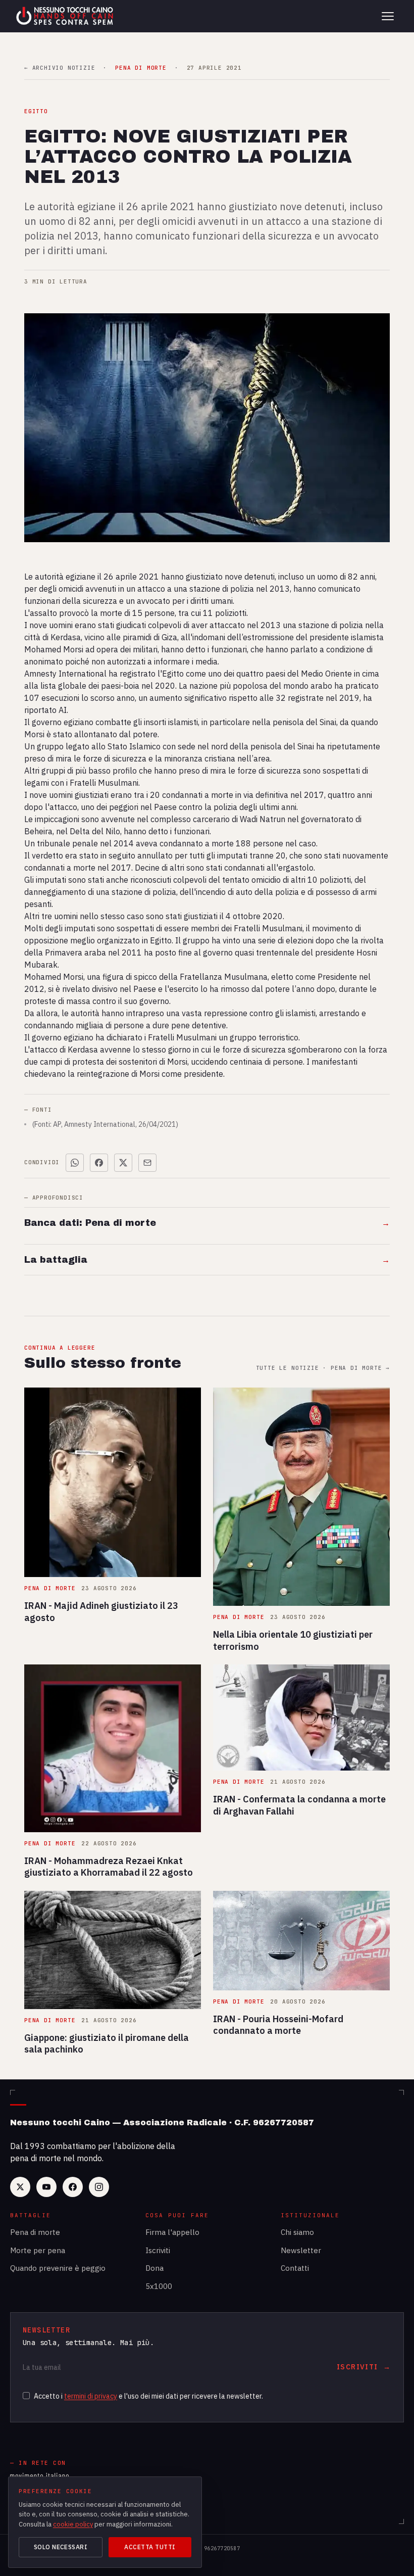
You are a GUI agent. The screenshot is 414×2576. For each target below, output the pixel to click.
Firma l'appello (172, 2232)
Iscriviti (158, 2250)
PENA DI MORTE (141, 68)
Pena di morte (35, 2232)
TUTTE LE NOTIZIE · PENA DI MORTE (323, 1368)
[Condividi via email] (147, 1163)
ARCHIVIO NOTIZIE (60, 68)
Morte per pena (38, 2250)
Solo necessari (61, 2547)
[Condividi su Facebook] (99, 1163)
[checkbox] (26, 2396)
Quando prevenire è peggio (58, 2268)
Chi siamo (297, 2232)
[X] (20, 2187)
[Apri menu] (388, 16)
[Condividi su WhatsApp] (75, 1163)
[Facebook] (73, 2187)
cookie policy (73, 2524)
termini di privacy (91, 2396)
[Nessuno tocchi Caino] (66, 16)
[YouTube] (46, 2187)
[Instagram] (99, 2187)
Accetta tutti (150, 2547)
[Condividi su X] (123, 1163)
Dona (154, 2268)
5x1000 (159, 2286)
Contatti (295, 2268)
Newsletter (301, 2250)
